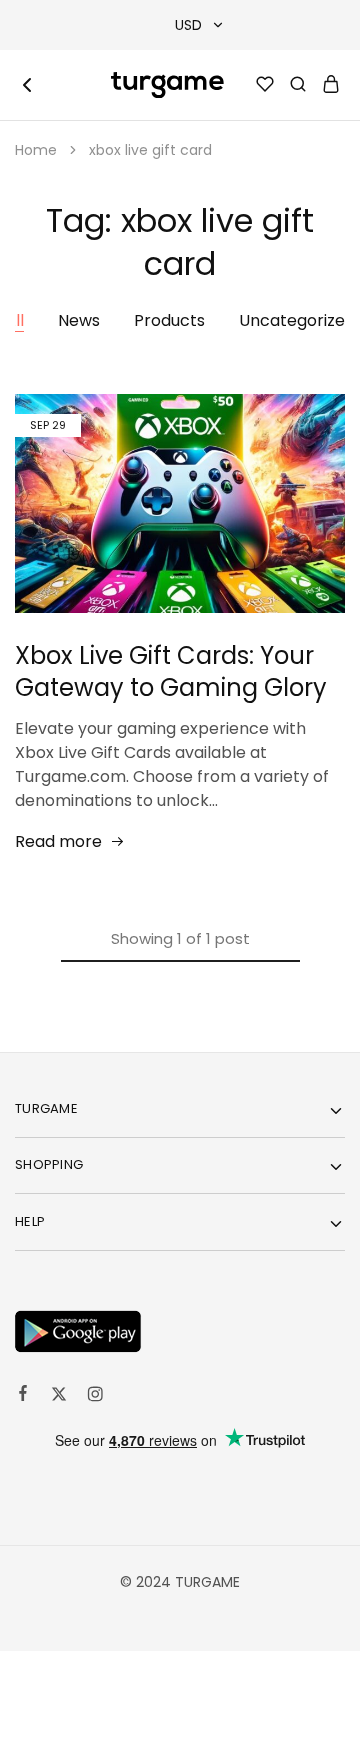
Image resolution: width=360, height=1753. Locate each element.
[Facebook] (23, 1396)
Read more (58, 841)
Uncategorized (297, 320)
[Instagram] (95, 1397)
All (14, 320)
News (79, 320)
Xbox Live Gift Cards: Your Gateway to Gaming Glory (171, 671)
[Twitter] (59, 1397)
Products (169, 320)
